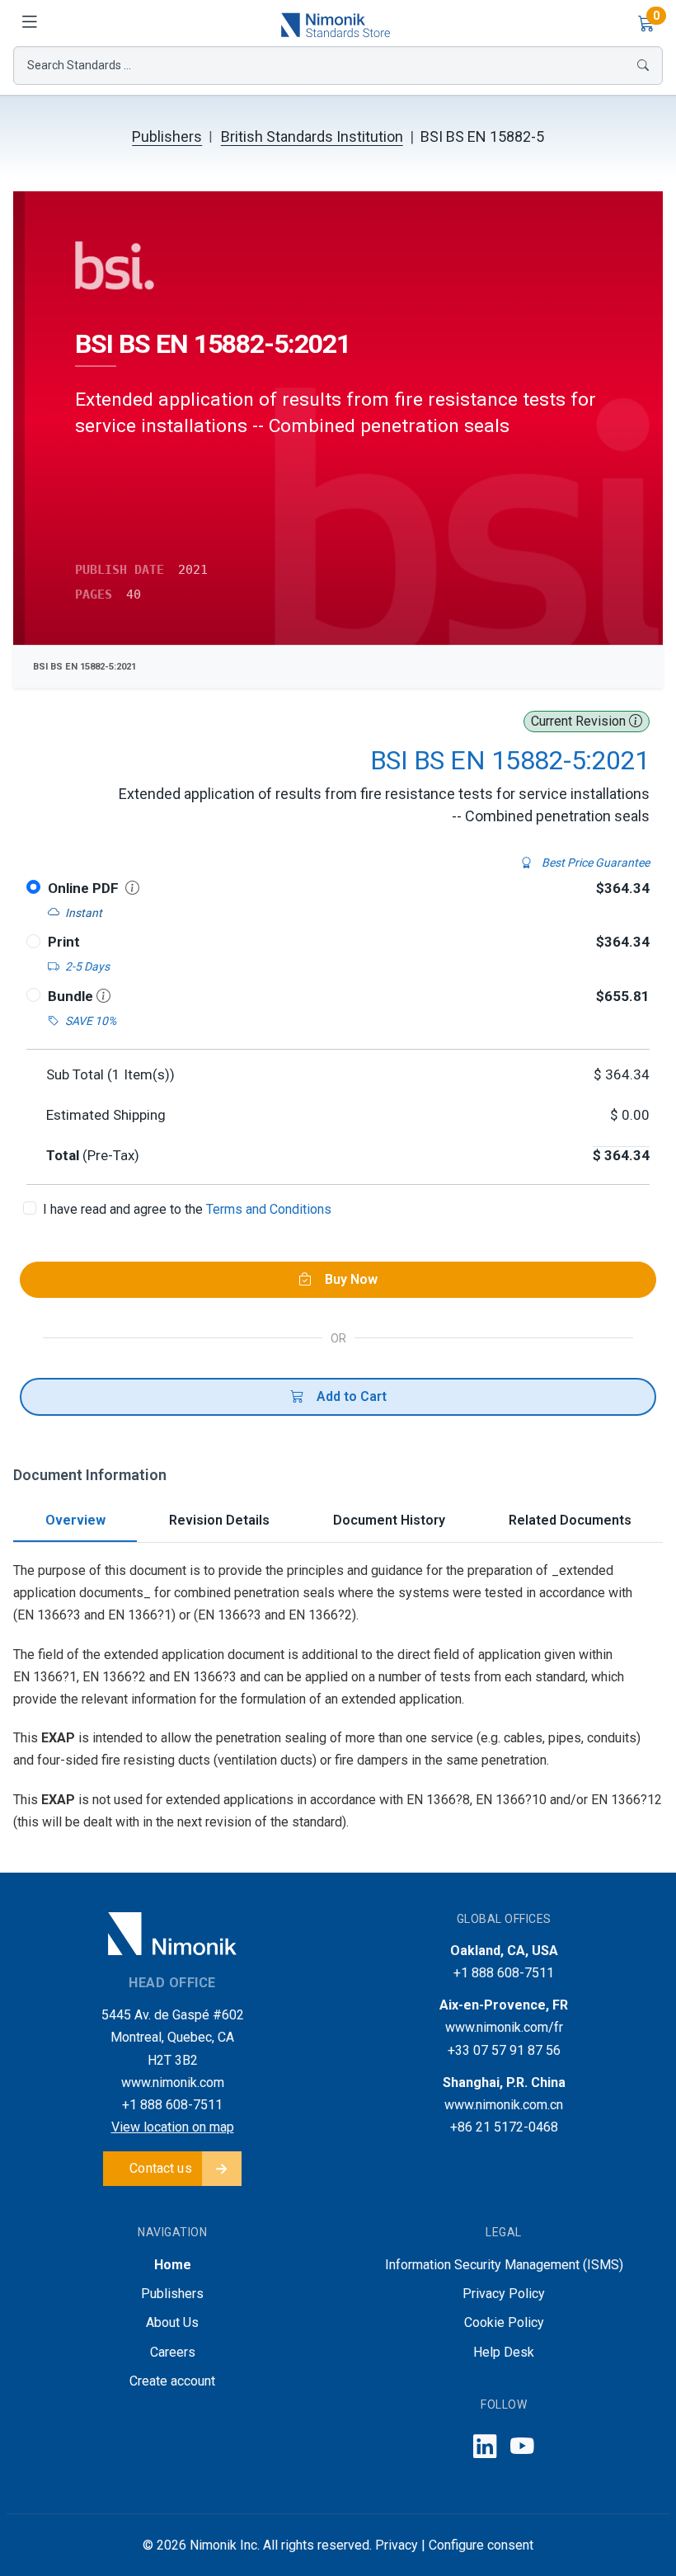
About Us (172, 2322)
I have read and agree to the (187, 1209)
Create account (172, 2381)
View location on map (173, 2127)
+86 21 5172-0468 (504, 2127)
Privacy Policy (504, 2294)
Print (64, 942)
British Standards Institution (312, 136)
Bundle (72, 996)
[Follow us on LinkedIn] (485, 2447)
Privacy (397, 2545)
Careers (173, 2352)
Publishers (167, 136)
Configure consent (481, 2545)
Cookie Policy (504, 2322)
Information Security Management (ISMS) (504, 2265)
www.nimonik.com (173, 2082)
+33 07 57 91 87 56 (504, 2050)
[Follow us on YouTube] (522, 2447)
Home (173, 2265)
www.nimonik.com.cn (504, 2105)
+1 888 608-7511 (172, 2105)
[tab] (75, 1522)
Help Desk (504, 2352)
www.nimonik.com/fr (504, 2027)
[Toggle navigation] (30, 23)
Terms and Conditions (269, 1209)
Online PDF (83, 888)
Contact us (161, 2168)
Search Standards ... (79, 65)
